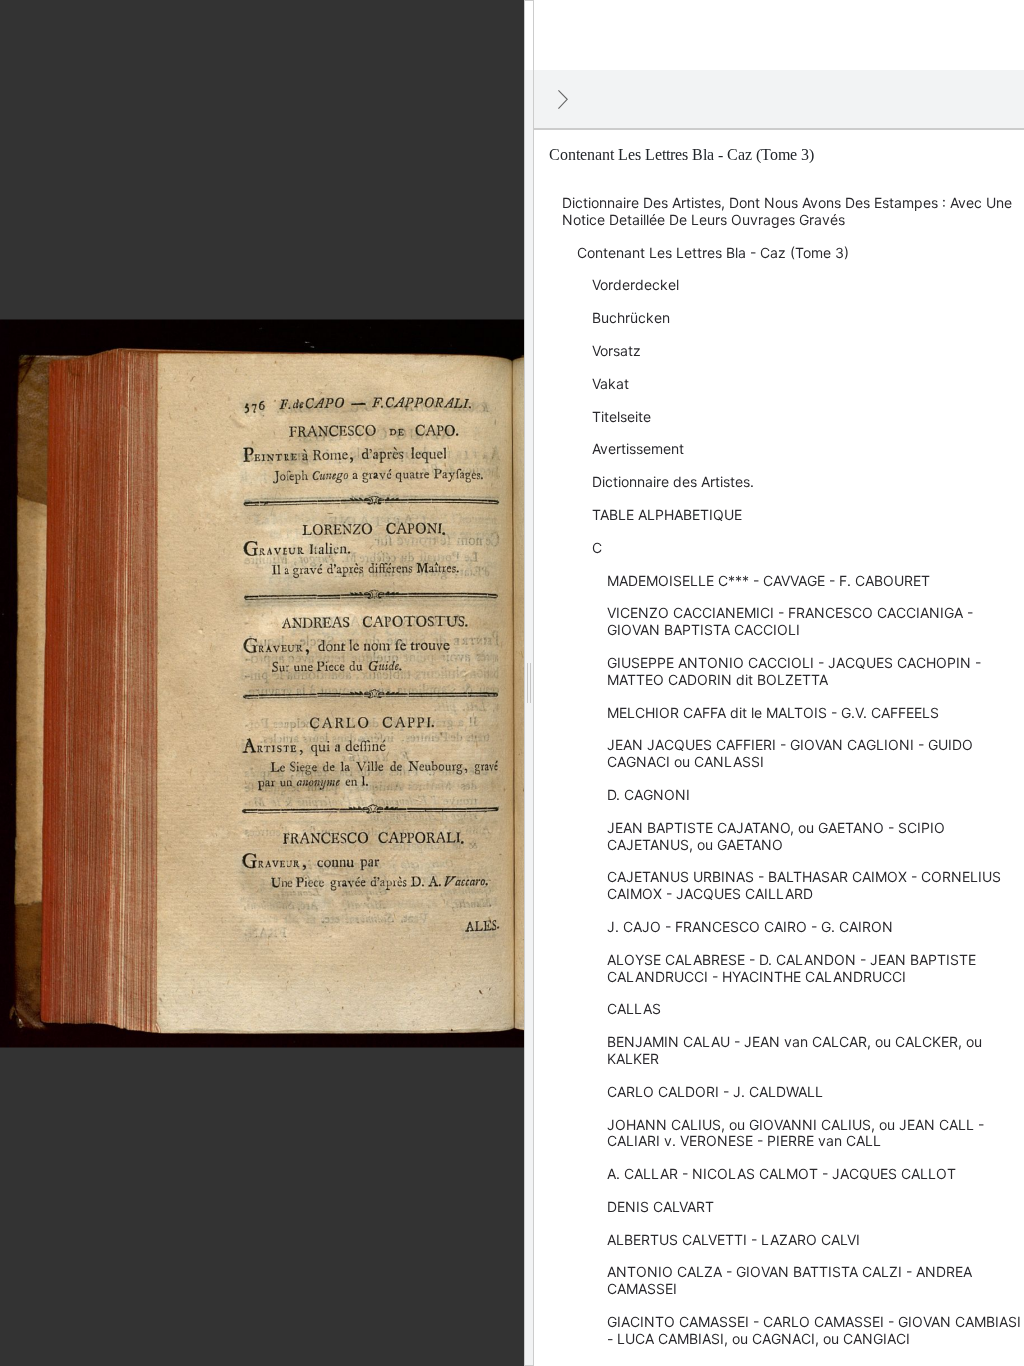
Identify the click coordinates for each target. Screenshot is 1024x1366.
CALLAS (634, 1008)
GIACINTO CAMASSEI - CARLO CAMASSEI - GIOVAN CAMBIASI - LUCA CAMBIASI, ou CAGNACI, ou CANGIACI (814, 1330)
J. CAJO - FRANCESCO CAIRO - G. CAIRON (750, 926)
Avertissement (638, 448)
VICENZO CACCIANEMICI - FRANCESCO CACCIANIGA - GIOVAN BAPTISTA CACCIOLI (790, 621)
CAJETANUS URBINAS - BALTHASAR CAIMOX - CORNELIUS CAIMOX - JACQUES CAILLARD (804, 885)
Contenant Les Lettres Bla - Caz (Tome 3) (713, 252)
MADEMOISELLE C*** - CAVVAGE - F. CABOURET (768, 580)
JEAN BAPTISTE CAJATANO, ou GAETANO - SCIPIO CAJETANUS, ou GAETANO (776, 836)
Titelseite (621, 416)
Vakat (610, 383)
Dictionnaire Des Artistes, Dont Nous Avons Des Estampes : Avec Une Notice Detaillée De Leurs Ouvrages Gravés (787, 211)
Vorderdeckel (635, 284)
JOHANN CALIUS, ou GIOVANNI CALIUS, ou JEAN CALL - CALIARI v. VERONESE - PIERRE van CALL (795, 1133)
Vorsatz (616, 350)
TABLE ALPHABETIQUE (667, 514)
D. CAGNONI (648, 794)
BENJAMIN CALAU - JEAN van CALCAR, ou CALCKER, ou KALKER (794, 1050)
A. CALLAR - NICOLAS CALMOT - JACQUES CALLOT (781, 1173)
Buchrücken (631, 317)
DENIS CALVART (660, 1206)
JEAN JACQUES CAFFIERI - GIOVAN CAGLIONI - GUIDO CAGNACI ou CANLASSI (790, 753)
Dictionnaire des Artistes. (673, 481)
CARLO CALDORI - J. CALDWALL (715, 1091)
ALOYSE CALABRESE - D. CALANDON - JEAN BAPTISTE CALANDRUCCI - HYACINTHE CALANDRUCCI (791, 968)
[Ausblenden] (563, 99)
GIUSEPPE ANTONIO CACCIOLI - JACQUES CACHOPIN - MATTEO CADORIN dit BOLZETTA (794, 671)
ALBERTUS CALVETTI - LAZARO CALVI (733, 1239)
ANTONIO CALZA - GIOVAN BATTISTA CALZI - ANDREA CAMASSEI (789, 1280)
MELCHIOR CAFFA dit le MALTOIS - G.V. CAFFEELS (773, 712)
